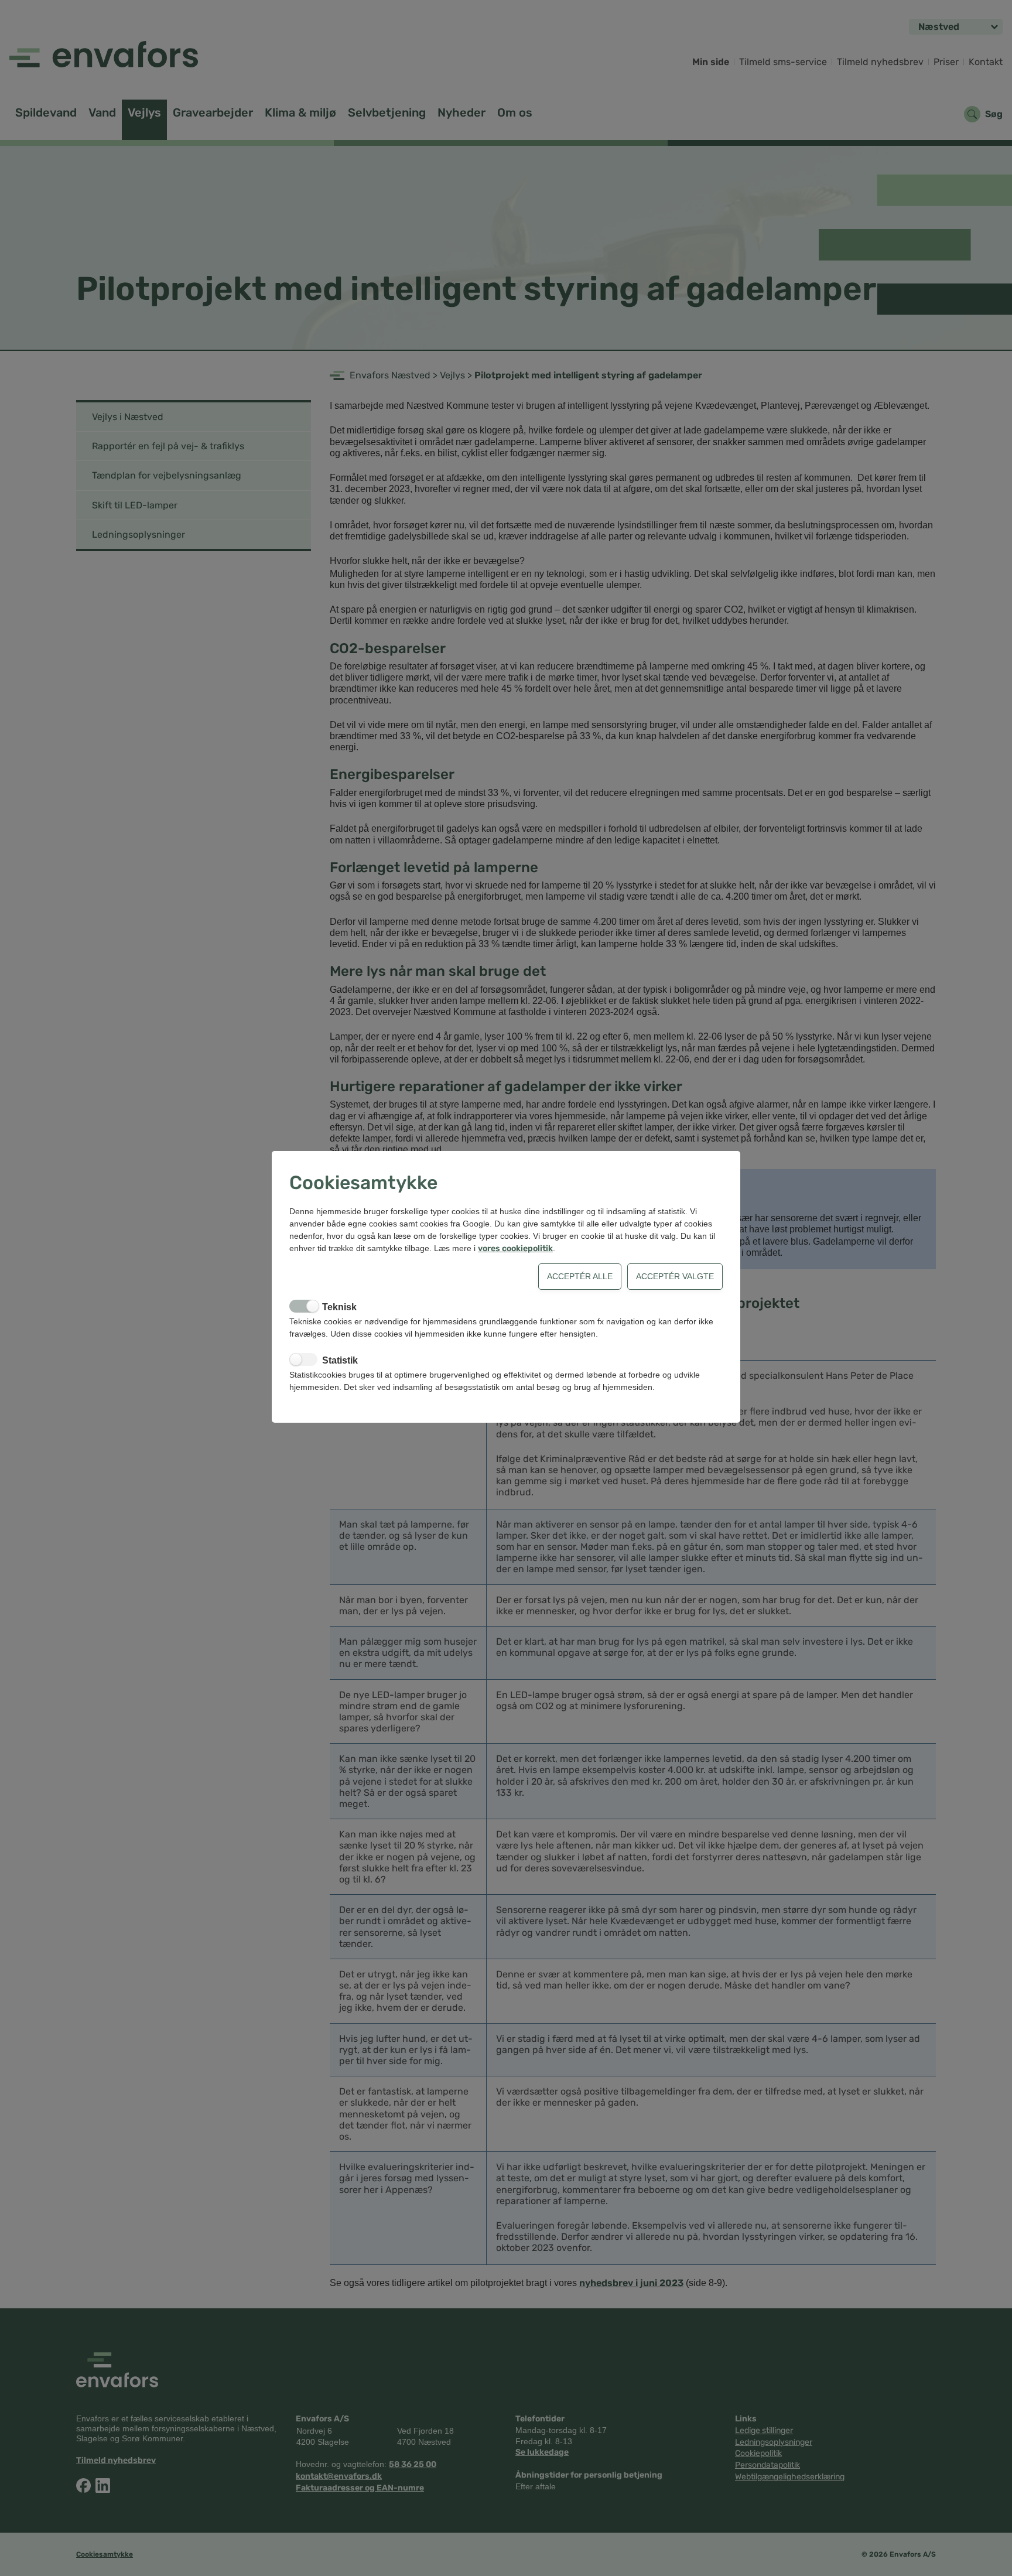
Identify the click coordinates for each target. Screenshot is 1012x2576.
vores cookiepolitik (515, 1248)
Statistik (340, 1360)
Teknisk (339, 1307)
